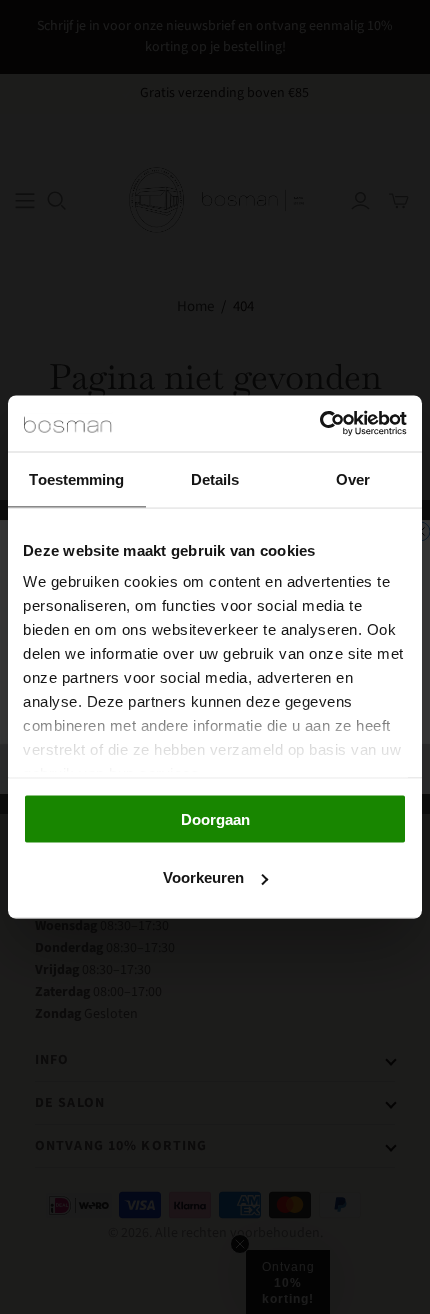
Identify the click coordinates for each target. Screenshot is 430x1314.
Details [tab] (215, 478)
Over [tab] (353, 478)
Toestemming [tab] (76, 478)
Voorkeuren (203, 877)
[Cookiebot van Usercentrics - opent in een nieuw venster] (319, 424)
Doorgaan (215, 818)
